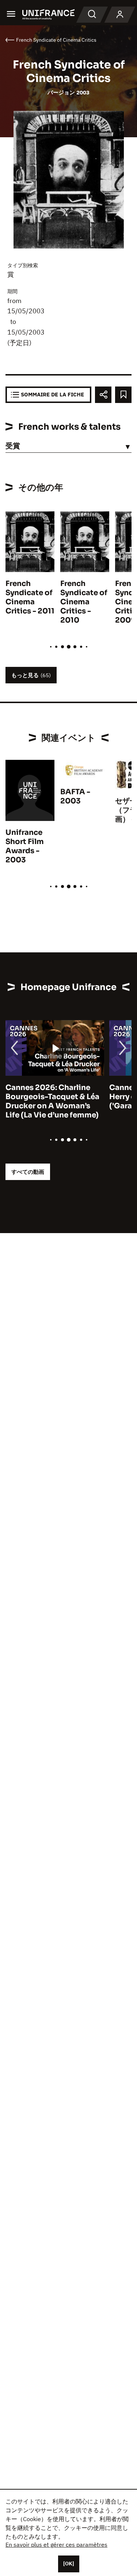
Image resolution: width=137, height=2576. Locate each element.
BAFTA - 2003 (75, 796)
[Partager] (103, 395)
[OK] (69, 2564)
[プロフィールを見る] (120, 15)
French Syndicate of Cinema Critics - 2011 (30, 597)
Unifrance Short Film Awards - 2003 (25, 846)
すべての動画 (28, 1172)
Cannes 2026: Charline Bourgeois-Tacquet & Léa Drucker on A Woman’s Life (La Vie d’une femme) (52, 1101)
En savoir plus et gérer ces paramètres (56, 2545)
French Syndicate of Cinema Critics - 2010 (84, 602)
